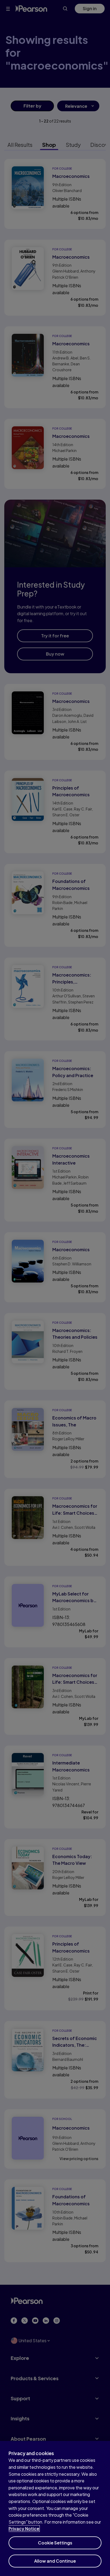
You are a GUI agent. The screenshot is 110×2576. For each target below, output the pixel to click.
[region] (55, 2508)
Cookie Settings (55, 2543)
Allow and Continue (55, 2561)
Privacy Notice (24, 2529)
